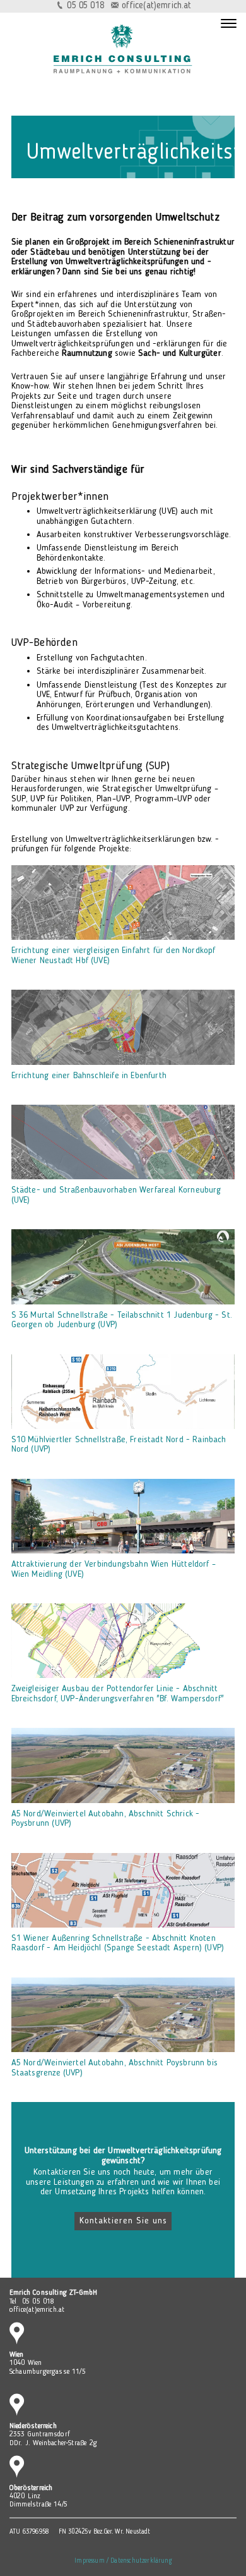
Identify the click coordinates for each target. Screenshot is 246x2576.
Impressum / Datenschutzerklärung (123, 2561)
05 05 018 (85, 6)
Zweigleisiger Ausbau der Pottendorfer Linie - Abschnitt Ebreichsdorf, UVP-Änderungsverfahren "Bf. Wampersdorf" (118, 1693)
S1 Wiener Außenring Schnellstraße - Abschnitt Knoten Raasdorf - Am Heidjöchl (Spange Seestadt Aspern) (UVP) (118, 1943)
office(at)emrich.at (156, 6)
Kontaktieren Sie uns (123, 2221)
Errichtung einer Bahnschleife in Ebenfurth (89, 1076)
